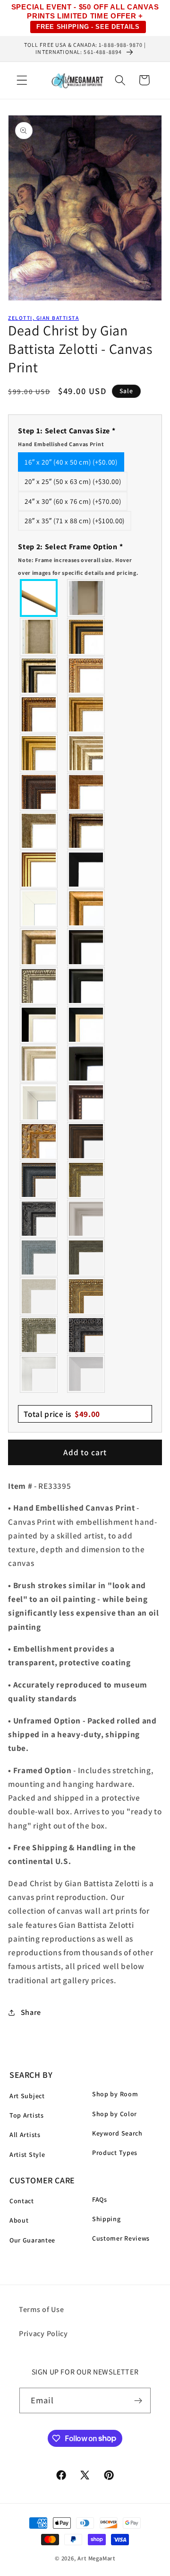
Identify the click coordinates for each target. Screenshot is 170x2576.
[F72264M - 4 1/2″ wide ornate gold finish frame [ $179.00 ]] (39, 1141)
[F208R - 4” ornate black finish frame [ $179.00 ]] (86, 1335)
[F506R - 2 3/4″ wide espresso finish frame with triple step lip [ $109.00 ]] (86, 947)
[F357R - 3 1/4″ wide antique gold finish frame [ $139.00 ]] (86, 908)
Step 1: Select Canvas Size (67, 437)
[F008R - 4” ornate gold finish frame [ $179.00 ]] (86, 1296)
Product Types (115, 2153)
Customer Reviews (121, 2238)
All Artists (25, 2135)
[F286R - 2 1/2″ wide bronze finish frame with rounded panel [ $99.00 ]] (86, 831)
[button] (22, 80)
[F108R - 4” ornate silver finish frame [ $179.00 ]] (39, 1335)
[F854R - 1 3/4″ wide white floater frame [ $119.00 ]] (39, 1102)
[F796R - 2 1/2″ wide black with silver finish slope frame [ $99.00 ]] (39, 1025)
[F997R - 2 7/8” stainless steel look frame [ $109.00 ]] (39, 1374)
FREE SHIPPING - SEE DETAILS (88, 27)
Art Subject (27, 2096)
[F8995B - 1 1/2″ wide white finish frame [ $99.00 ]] (39, 908)
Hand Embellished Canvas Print (61, 444)
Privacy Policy (43, 2334)
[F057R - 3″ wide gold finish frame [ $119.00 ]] (39, 753)
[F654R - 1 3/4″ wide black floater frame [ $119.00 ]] (86, 1064)
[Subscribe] (139, 2400)
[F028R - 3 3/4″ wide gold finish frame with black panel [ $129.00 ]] (86, 637)
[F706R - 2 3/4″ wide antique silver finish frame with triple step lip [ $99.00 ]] (39, 1064)
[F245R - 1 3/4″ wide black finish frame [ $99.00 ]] (86, 870)
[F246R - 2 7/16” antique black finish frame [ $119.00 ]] (39, 1219)
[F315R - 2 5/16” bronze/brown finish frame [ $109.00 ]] (86, 1141)
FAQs (100, 2199)
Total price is (62, 1414)
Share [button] (31, 2012)
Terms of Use (41, 2309)
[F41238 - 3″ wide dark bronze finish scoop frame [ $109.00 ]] (86, 1102)
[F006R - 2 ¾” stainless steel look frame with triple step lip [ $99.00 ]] (86, 1219)
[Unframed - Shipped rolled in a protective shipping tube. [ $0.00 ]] (39, 598)
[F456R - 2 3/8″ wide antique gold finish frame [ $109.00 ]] (86, 676)
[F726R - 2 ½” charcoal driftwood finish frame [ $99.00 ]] (86, 1257)
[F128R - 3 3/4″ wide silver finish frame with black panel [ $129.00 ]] (39, 676)
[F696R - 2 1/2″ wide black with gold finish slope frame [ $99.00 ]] (86, 1025)
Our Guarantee (32, 2240)
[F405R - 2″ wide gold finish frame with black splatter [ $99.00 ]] (39, 870)
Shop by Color (115, 2114)
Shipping (106, 2219)
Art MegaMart (96, 2558)
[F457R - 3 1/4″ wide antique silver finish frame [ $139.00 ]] (39, 947)
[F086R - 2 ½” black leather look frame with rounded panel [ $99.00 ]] (39, 1180)
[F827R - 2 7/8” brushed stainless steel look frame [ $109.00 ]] (86, 1374)
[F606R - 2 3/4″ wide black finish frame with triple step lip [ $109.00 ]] (86, 986)
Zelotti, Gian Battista (43, 318)
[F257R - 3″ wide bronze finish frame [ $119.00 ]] (86, 714)
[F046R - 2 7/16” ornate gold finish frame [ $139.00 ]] (86, 1180)
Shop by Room (115, 2094)
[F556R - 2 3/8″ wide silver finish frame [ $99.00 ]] (39, 986)
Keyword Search (117, 2133)
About (19, 2220)
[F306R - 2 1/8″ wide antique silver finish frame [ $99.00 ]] (39, 831)
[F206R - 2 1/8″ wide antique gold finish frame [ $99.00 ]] (86, 792)
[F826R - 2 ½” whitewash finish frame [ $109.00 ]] (39, 1296)
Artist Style (27, 2154)
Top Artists (27, 2115)
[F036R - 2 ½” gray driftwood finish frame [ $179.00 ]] (39, 1257)
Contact (22, 2201)
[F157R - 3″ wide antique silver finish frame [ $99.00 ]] (86, 753)
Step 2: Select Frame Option (78, 559)
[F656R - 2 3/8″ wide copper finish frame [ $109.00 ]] (39, 714)
